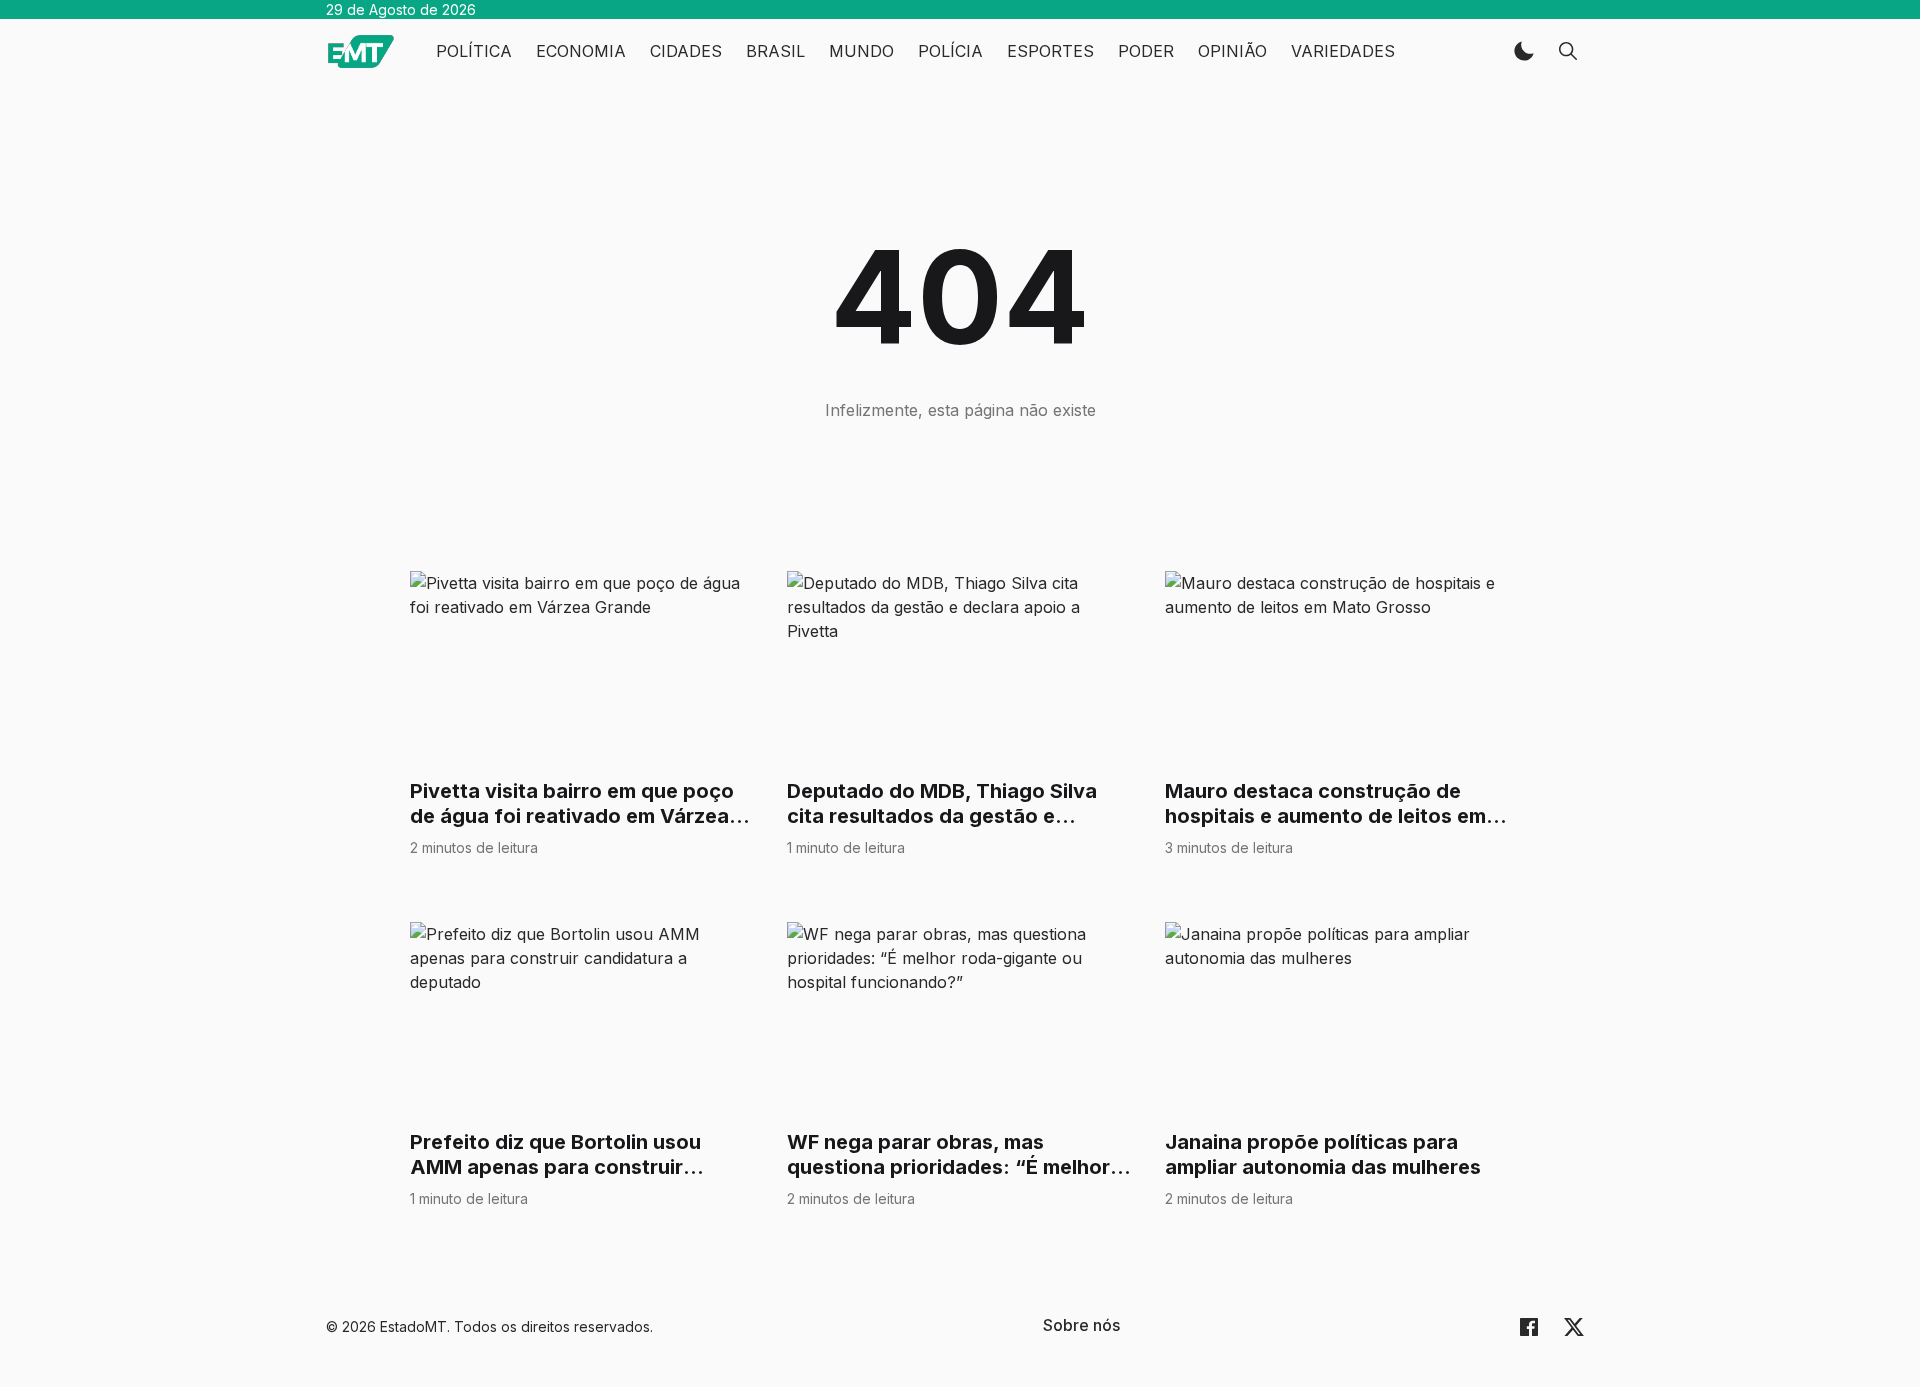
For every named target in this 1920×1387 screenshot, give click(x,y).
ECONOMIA (581, 51)
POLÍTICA (474, 51)
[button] (1524, 51)
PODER (1146, 51)
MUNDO (861, 51)
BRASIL (775, 51)
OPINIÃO (1232, 51)
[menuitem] (1081, 1325)
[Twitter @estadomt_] (1574, 1326)
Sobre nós (1081, 1325)
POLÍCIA (950, 51)
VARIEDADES (1343, 51)
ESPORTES (1050, 51)
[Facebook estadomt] (1529, 1326)
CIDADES (686, 51)
